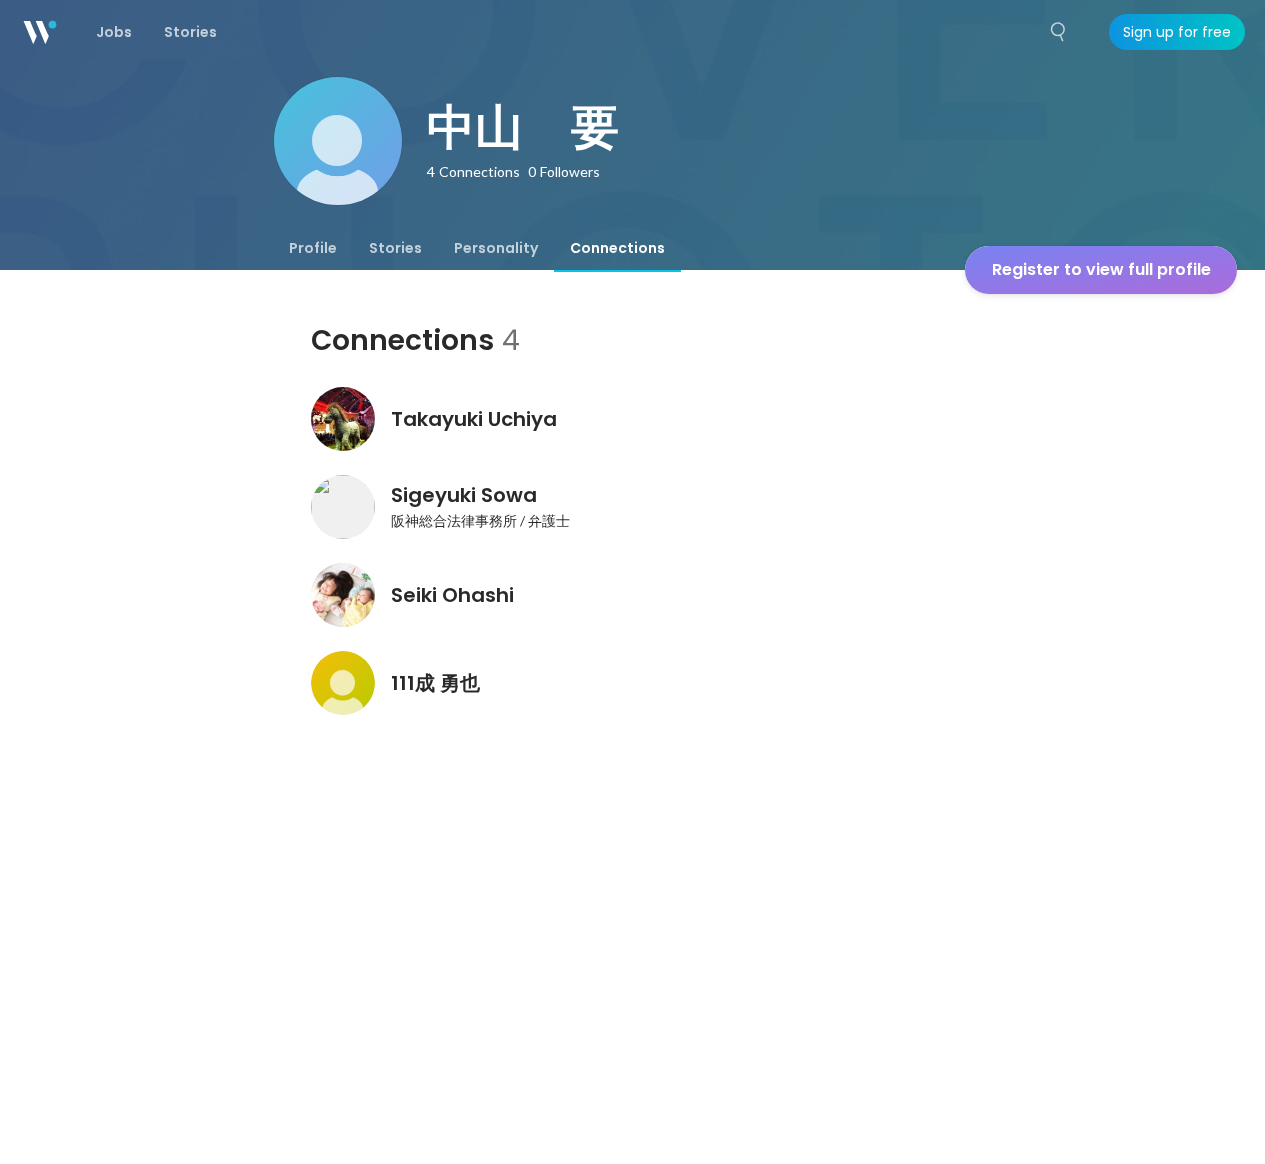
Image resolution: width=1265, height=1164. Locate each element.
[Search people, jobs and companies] (1059, 32)
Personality (496, 248)
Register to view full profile (1101, 269)
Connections (617, 248)
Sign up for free (1177, 32)
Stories (395, 248)
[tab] (313, 248)
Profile (313, 248)
